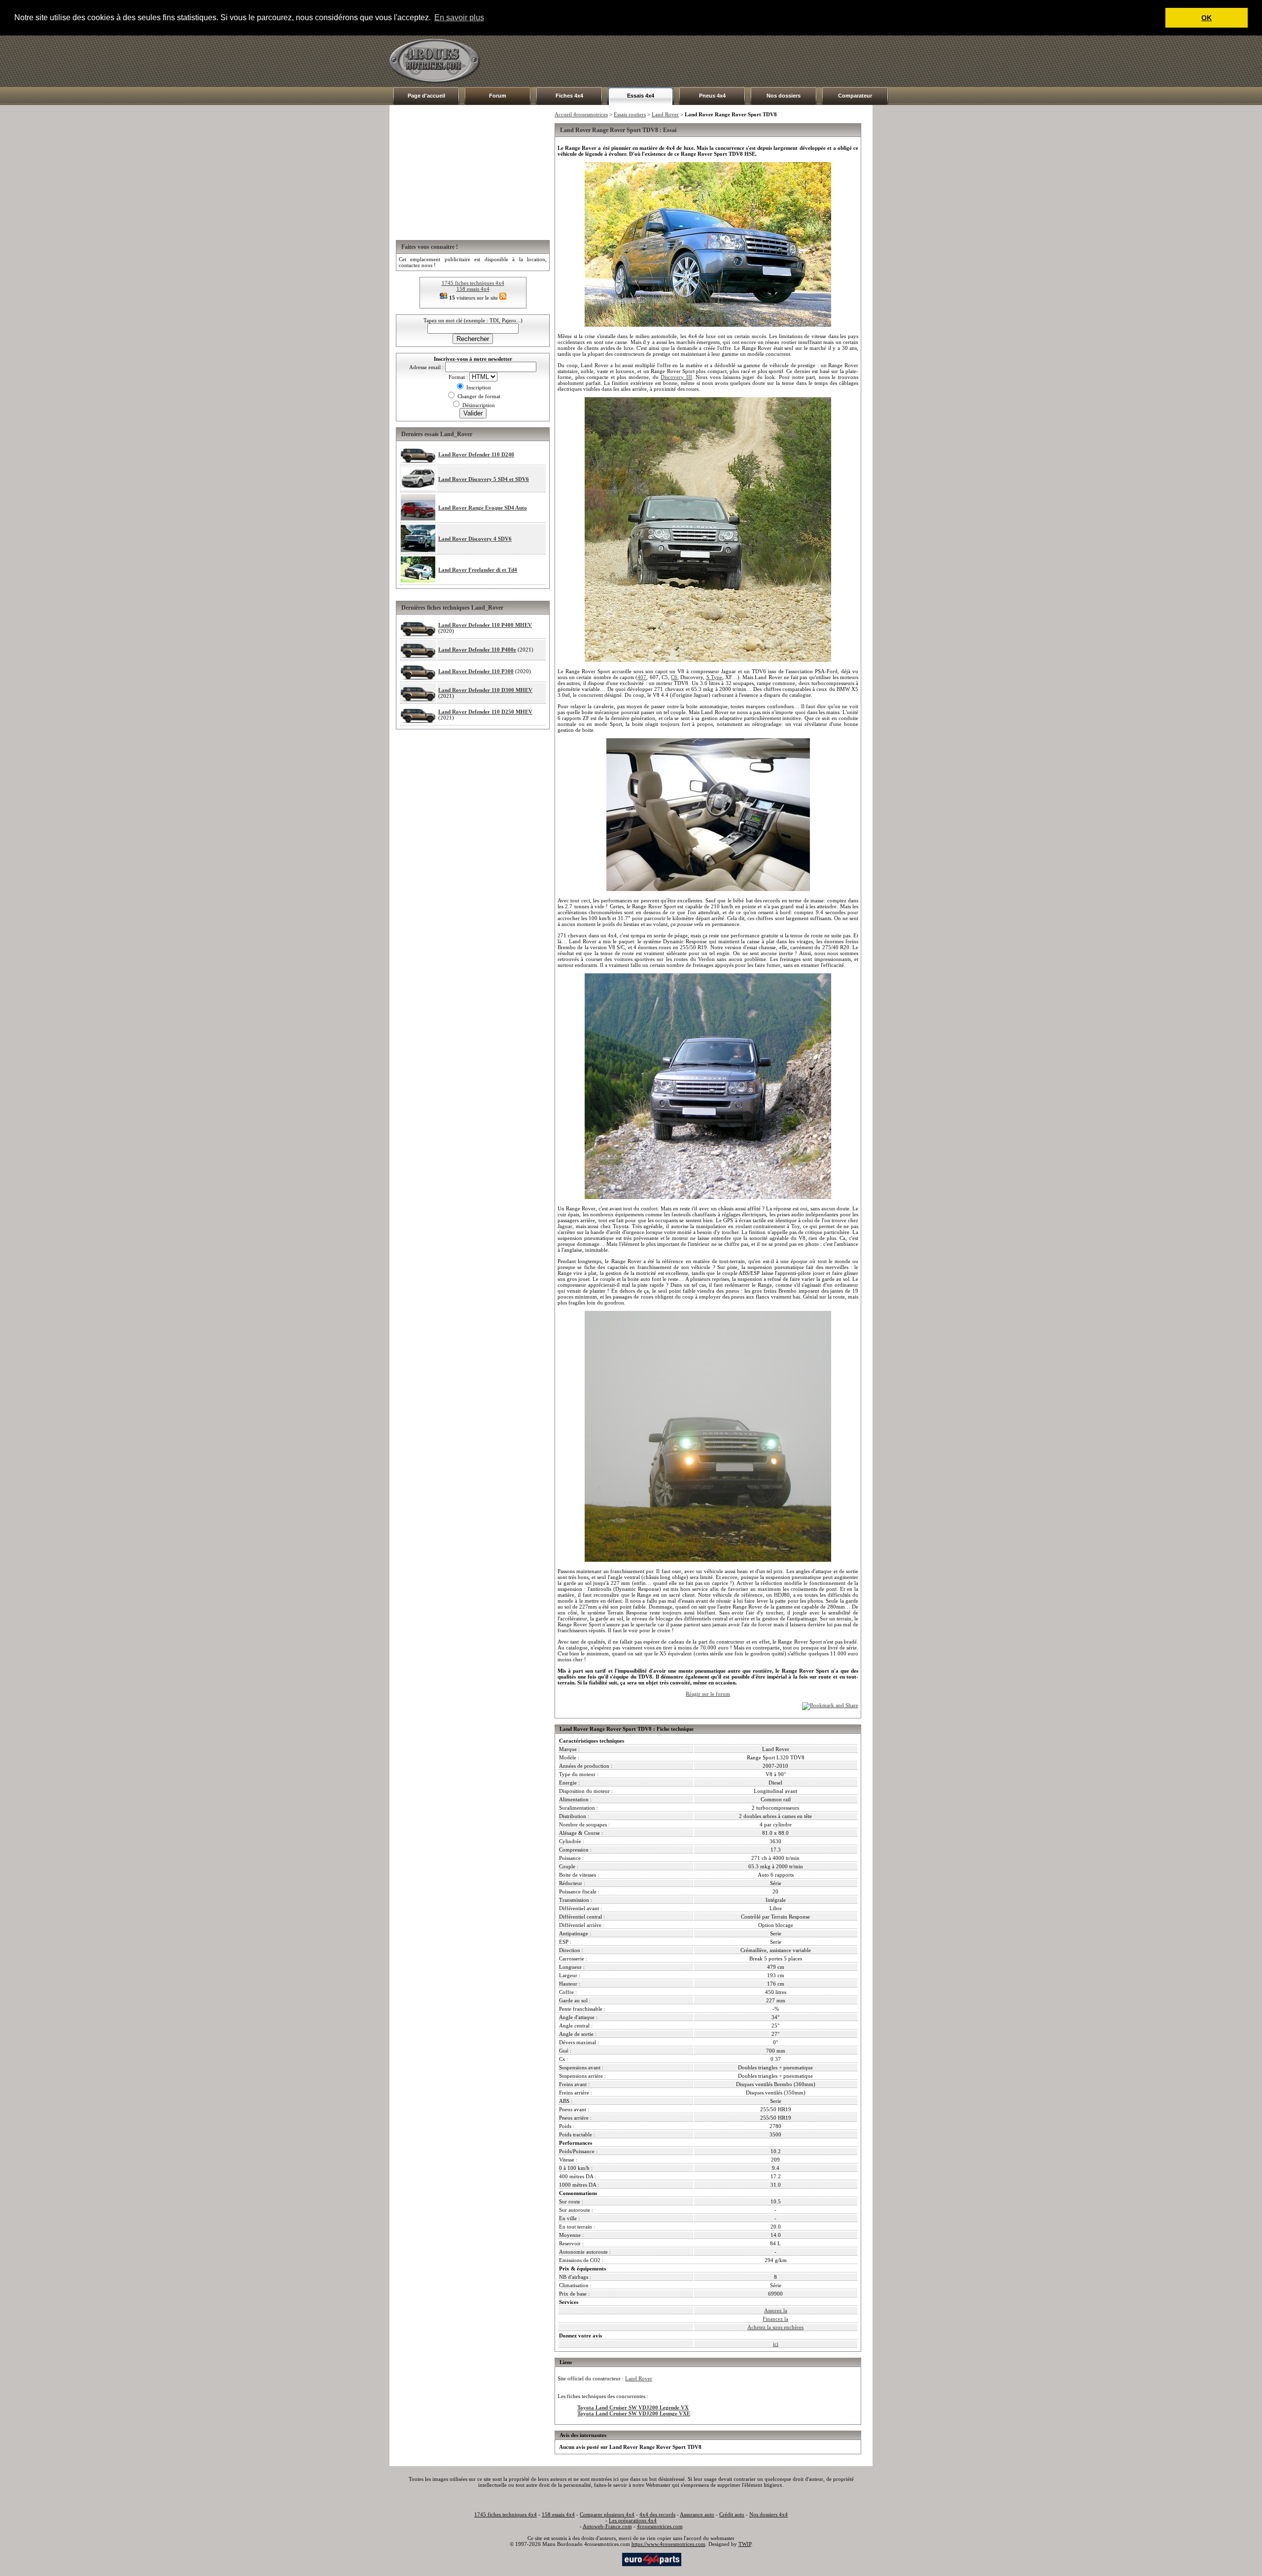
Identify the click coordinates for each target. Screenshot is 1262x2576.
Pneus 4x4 (712, 96)
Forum (498, 96)
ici (776, 2344)
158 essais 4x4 (473, 289)
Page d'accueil (426, 96)
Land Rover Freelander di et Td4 (478, 570)
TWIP (745, 2544)
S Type (714, 677)
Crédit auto (732, 2514)
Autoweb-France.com (607, 2526)
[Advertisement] (693, 61)
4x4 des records (657, 2514)
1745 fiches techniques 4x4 (473, 283)
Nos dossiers (784, 96)
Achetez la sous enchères (775, 2327)
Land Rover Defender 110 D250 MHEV (485, 712)
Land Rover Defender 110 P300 (476, 671)
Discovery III (676, 377)
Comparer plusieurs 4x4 (607, 2514)
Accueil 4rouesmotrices (581, 114)
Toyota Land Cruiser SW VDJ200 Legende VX (633, 2407)
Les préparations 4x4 (633, 2520)
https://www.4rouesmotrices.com (668, 2544)
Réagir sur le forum (708, 1694)
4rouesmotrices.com (660, 2526)
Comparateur (855, 96)
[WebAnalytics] (601, 2559)
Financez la (775, 2319)
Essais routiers (630, 114)
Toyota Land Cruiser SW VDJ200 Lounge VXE (634, 2413)
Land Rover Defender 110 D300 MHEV (485, 690)
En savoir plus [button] (459, 17)
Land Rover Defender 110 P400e (477, 650)
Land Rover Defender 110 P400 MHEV (485, 625)
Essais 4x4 (641, 96)
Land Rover (665, 114)
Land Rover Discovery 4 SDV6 (475, 539)
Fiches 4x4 (569, 96)
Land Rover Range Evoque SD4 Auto (483, 508)
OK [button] (1207, 18)
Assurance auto (697, 2514)
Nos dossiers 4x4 (769, 2514)
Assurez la (776, 2310)
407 (642, 677)
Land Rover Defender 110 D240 (476, 454)
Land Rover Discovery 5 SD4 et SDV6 (484, 479)
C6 (674, 677)
